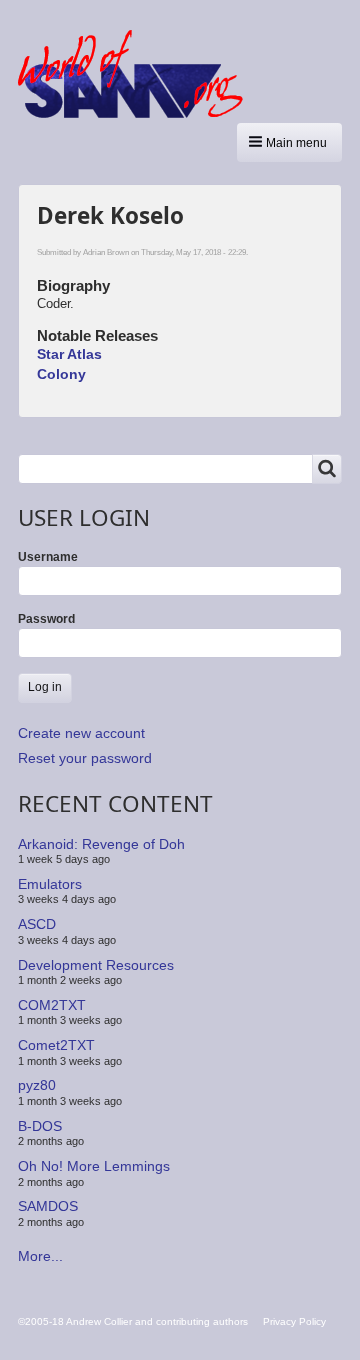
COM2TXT (52, 1005)
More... (40, 1256)
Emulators (50, 884)
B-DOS (40, 1126)
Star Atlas (69, 354)
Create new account (81, 733)
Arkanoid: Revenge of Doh (101, 843)
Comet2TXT (56, 1045)
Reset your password (85, 758)
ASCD (37, 924)
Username (48, 557)
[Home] (138, 74)
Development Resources (96, 964)
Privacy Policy (294, 1321)
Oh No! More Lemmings (94, 1166)
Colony (61, 374)
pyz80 (37, 1085)
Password (46, 619)
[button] (289, 142)
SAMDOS (48, 1206)
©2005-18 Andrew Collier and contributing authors (133, 1321)
